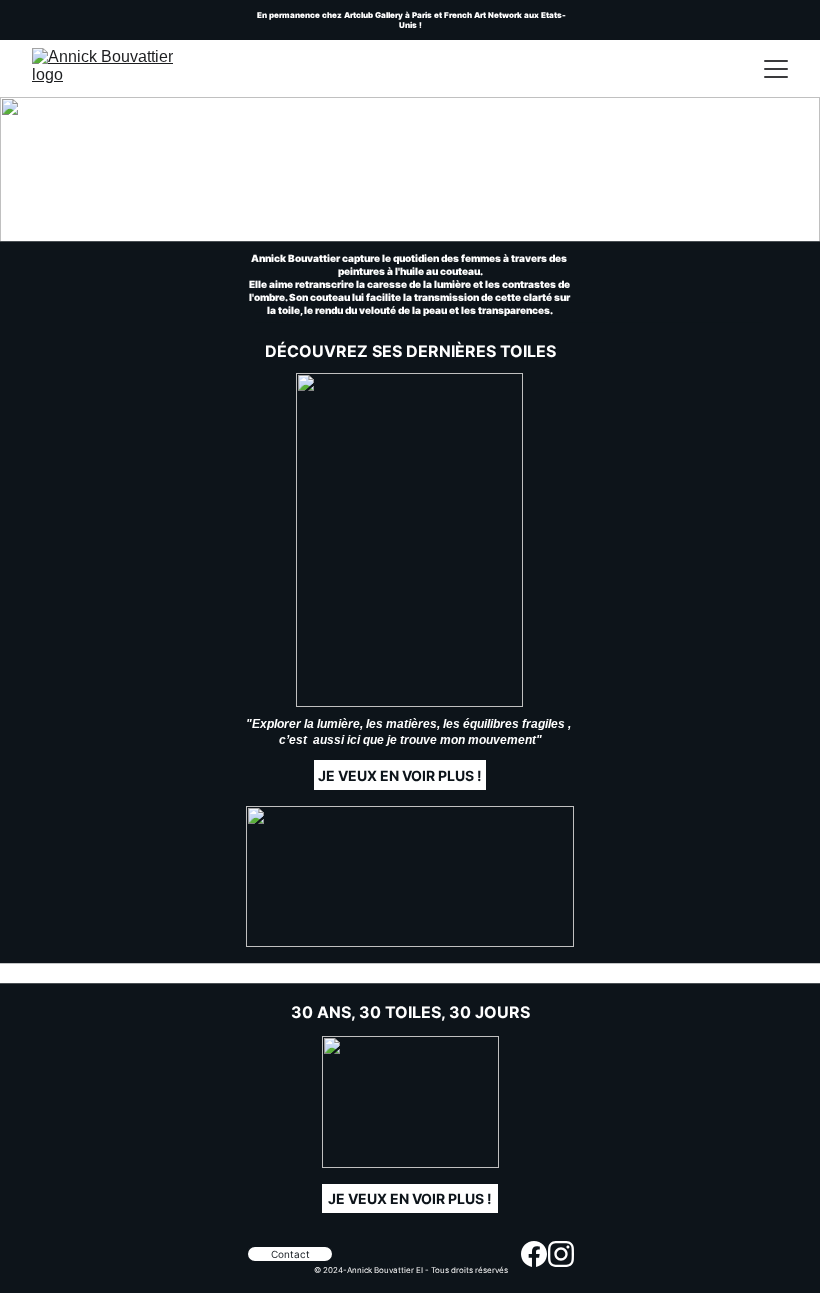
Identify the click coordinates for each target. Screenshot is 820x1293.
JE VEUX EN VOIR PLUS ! (410, 1198)
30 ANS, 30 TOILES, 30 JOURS (410, 1012)
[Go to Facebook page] (534, 1254)
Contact (290, 1254)
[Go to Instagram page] (561, 1254)
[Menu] (776, 69)
